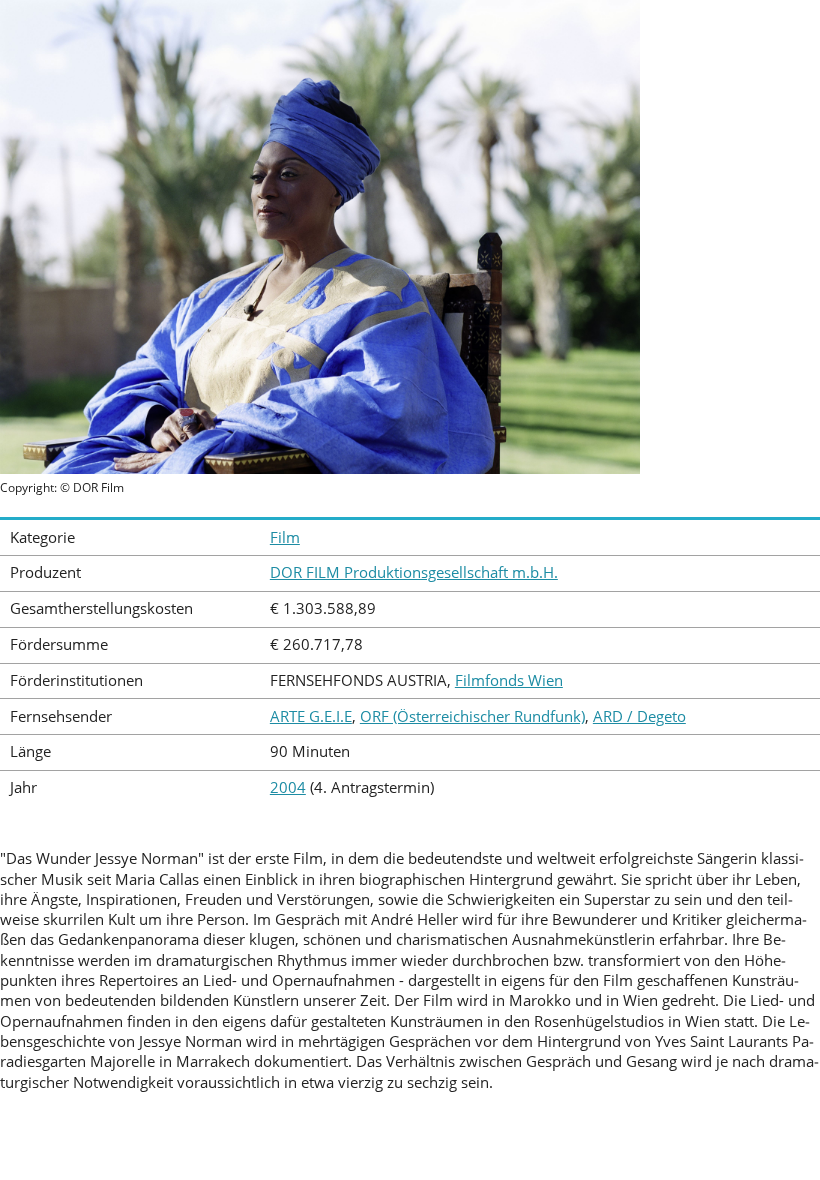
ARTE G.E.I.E (311, 716)
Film (285, 537)
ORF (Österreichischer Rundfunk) (472, 716)
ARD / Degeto (639, 716)
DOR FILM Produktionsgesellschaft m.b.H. (414, 572)
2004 (288, 787)
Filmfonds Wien (509, 680)
